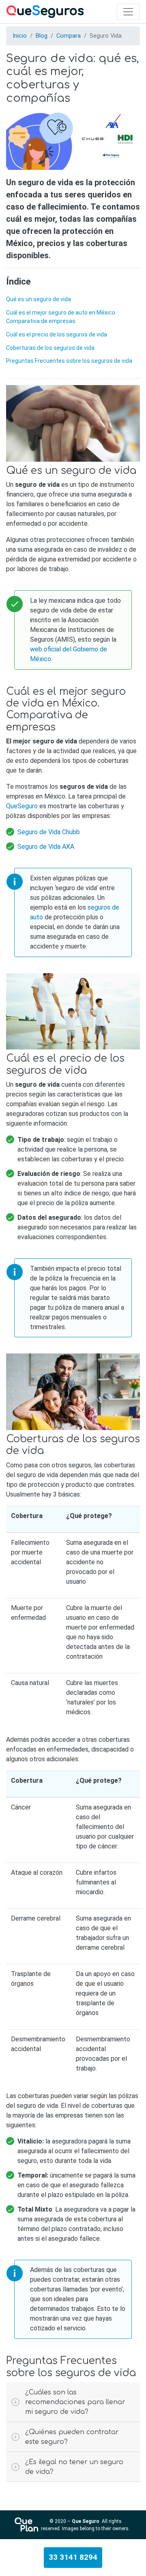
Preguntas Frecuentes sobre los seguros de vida (69, 361)
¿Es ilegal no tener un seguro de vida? (74, 2467)
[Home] (45, 12)
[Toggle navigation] (128, 12)
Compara (69, 36)
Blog (42, 36)
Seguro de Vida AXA (46, 847)
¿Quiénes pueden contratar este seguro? (72, 2437)
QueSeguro (22, 806)
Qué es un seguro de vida (39, 299)
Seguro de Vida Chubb (49, 832)
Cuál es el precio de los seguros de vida (57, 334)
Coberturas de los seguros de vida (50, 348)
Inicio (20, 36)
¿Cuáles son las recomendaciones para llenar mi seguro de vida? (75, 2402)
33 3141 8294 (73, 2557)
